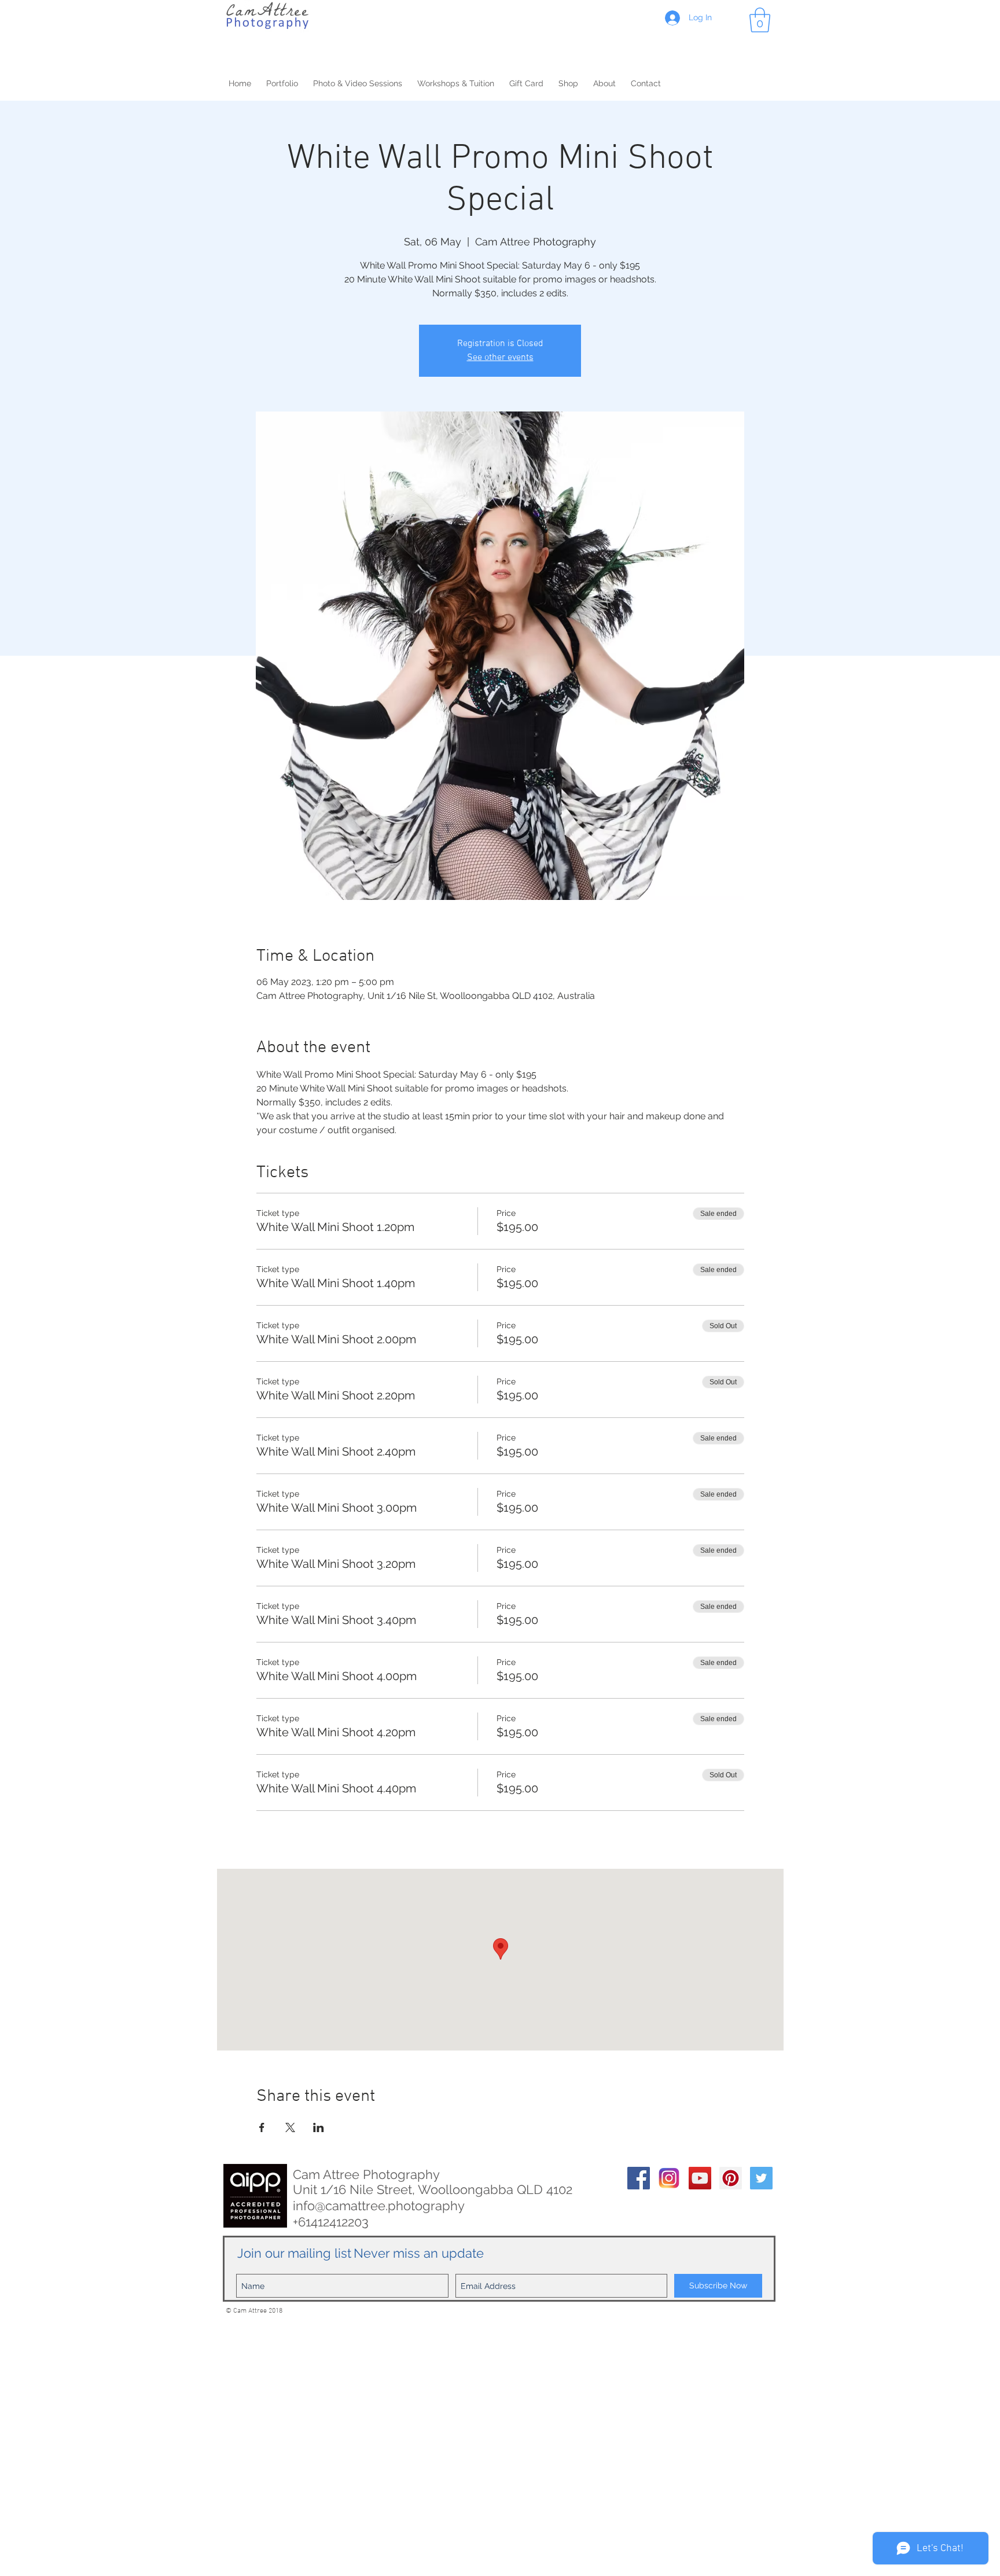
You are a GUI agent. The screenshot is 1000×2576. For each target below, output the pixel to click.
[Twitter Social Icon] (761, 2178)
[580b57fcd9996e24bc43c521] (669, 2178)
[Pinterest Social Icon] (731, 2178)
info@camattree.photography (379, 2206)
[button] (760, 20)
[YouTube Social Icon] (700, 2178)
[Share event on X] (290, 2127)
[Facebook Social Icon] (639, 2178)
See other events (500, 358)
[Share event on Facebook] (262, 2127)
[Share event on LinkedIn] (319, 2127)
